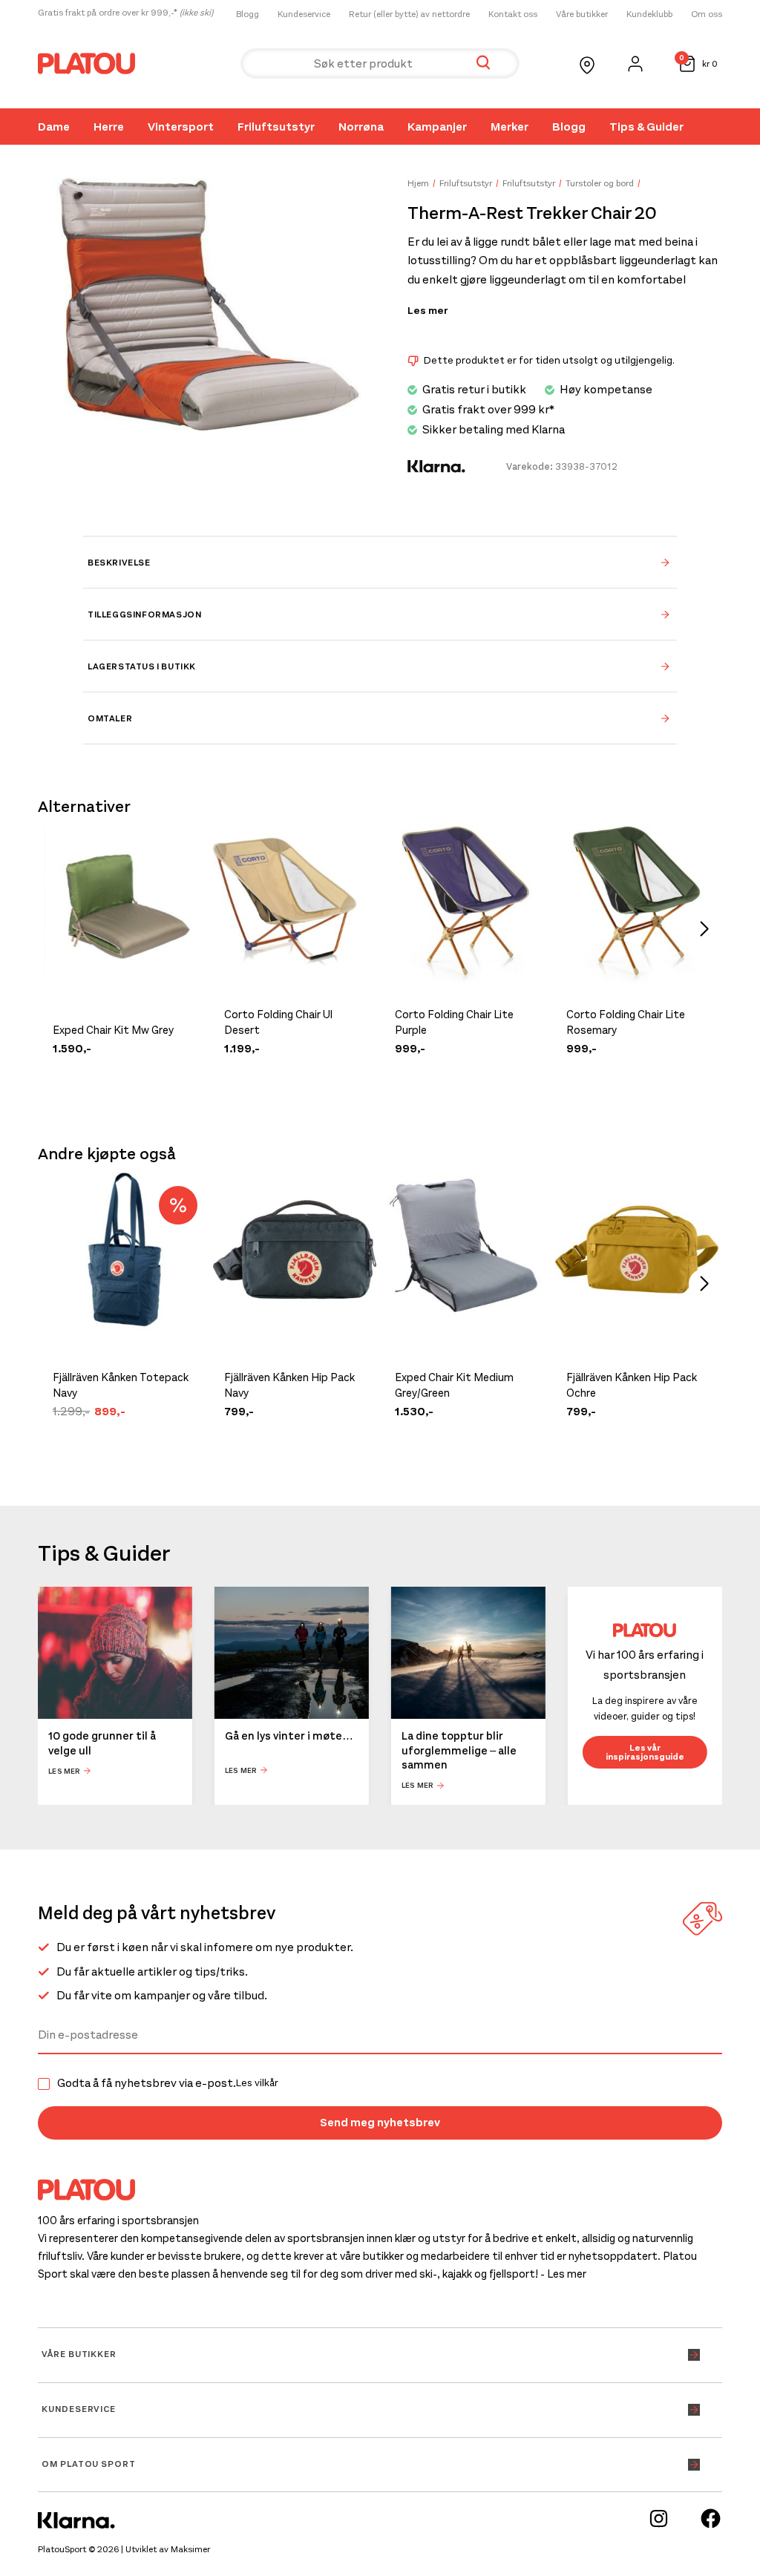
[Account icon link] (635, 64)
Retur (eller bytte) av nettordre (409, 14)
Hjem (418, 183)
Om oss (707, 14)
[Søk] (483, 63)
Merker (510, 127)
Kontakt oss (513, 14)
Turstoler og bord (600, 183)
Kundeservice (304, 14)
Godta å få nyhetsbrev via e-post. (168, 2083)
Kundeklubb (649, 14)
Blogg (248, 14)
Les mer (427, 311)
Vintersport (181, 127)
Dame (54, 127)
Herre (109, 127)
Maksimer (190, 2549)
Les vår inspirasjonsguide (645, 1752)
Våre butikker (582, 14)
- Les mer (563, 2274)
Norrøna (361, 127)
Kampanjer (437, 127)
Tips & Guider (646, 127)
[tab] (380, 562)
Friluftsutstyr (276, 127)
